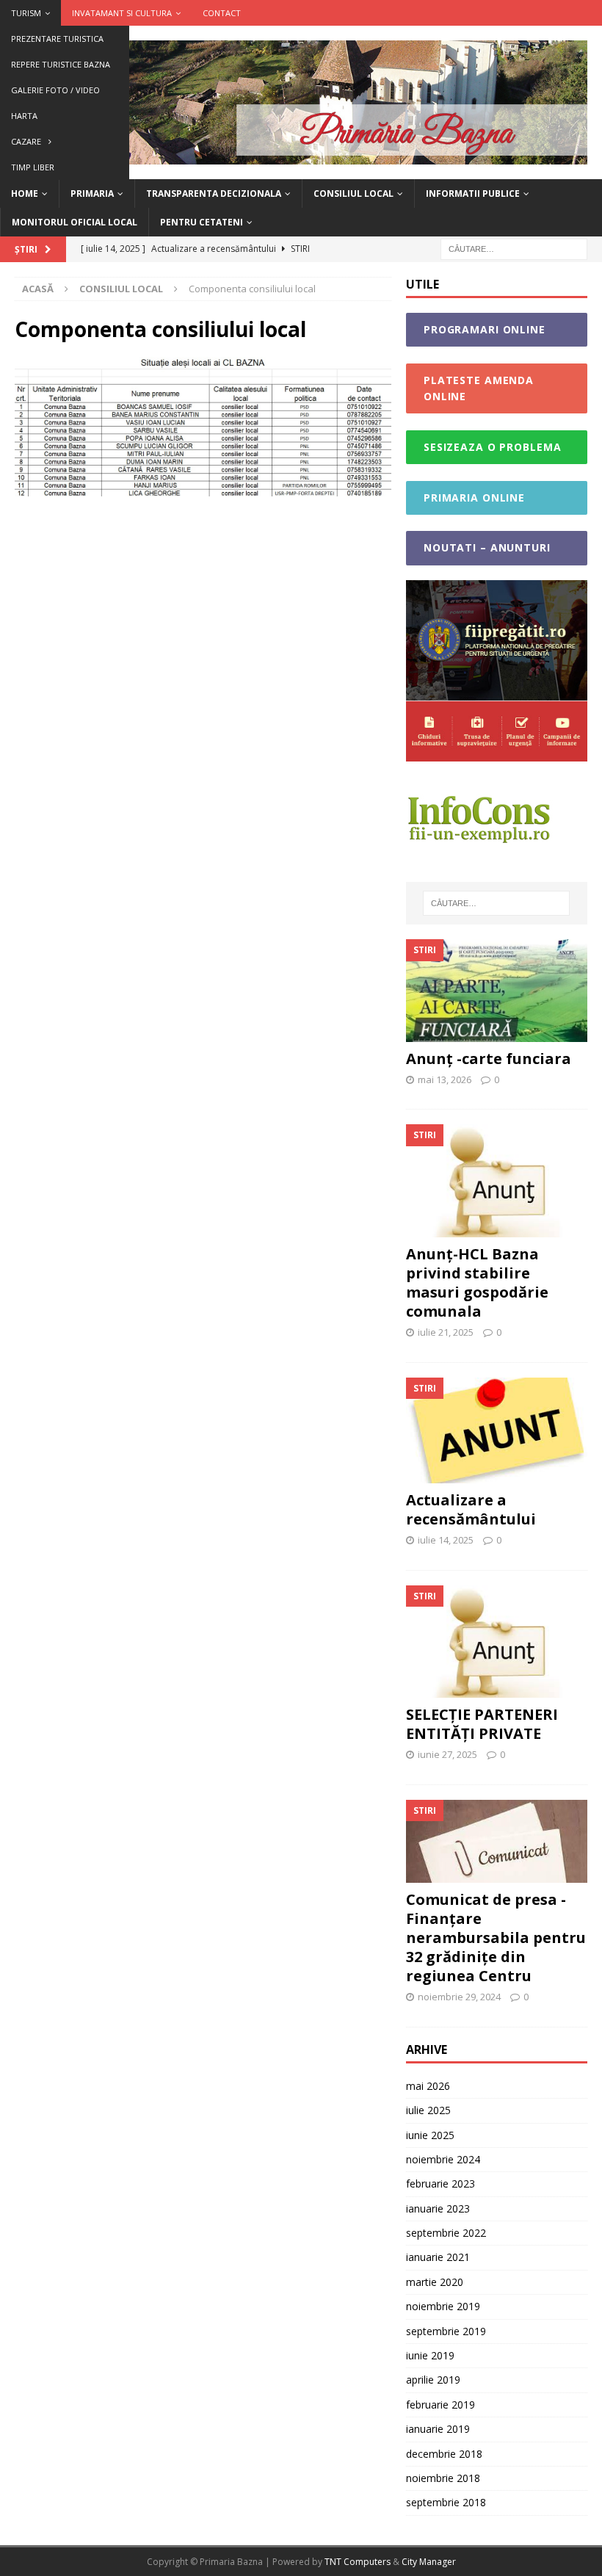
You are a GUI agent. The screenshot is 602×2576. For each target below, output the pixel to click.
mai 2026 (428, 2086)
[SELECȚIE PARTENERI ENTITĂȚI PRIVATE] (497, 1642)
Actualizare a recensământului (471, 1509)
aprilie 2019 (433, 2380)
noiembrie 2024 (443, 2159)
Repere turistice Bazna (61, 64)
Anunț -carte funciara (489, 1059)
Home (25, 193)
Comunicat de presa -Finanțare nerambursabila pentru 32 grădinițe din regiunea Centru (496, 1938)
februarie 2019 (440, 2405)
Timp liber (33, 167)
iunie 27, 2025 (447, 1754)
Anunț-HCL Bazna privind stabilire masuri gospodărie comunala (477, 1282)
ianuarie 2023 (438, 2208)
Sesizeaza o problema (493, 447)
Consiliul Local (353, 193)
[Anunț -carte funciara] (497, 990)
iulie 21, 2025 (446, 1332)
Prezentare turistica (57, 39)
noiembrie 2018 (443, 2478)
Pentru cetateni (202, 222)
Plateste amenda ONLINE (479, 388)
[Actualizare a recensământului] (497, 1430)
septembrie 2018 (446, 2502)
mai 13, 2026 (445, 1079)
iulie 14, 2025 (446, 1540)
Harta (24, 116)
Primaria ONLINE (474, 498)
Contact (222, 13)
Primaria (92, 193)
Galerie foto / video (55, 90)
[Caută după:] (514, 248)
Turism (26, 13)
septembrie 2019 (446, 2331)
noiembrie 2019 (443, 2306)
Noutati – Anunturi (487, 547)
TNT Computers (359, 2562)
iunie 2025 (430, 2135)
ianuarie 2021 (438, 2257)
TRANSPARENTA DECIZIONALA (214, 193)
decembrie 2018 (444, 2454)
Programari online (485, 329)
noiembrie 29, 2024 (459, 1997)
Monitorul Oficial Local (75, 222)
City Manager (429, 2562)
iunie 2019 (430, 2355)
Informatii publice (473, 193)
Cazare (26, 141)
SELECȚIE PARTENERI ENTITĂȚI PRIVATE (482, 1724)
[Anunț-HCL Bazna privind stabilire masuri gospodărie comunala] (497, 1181)
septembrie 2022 (446, 2233)
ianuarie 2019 (438, 2429)
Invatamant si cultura (122, 13)
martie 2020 (435, 2282)
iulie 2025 (428, 2110)
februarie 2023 (440, 2184)
